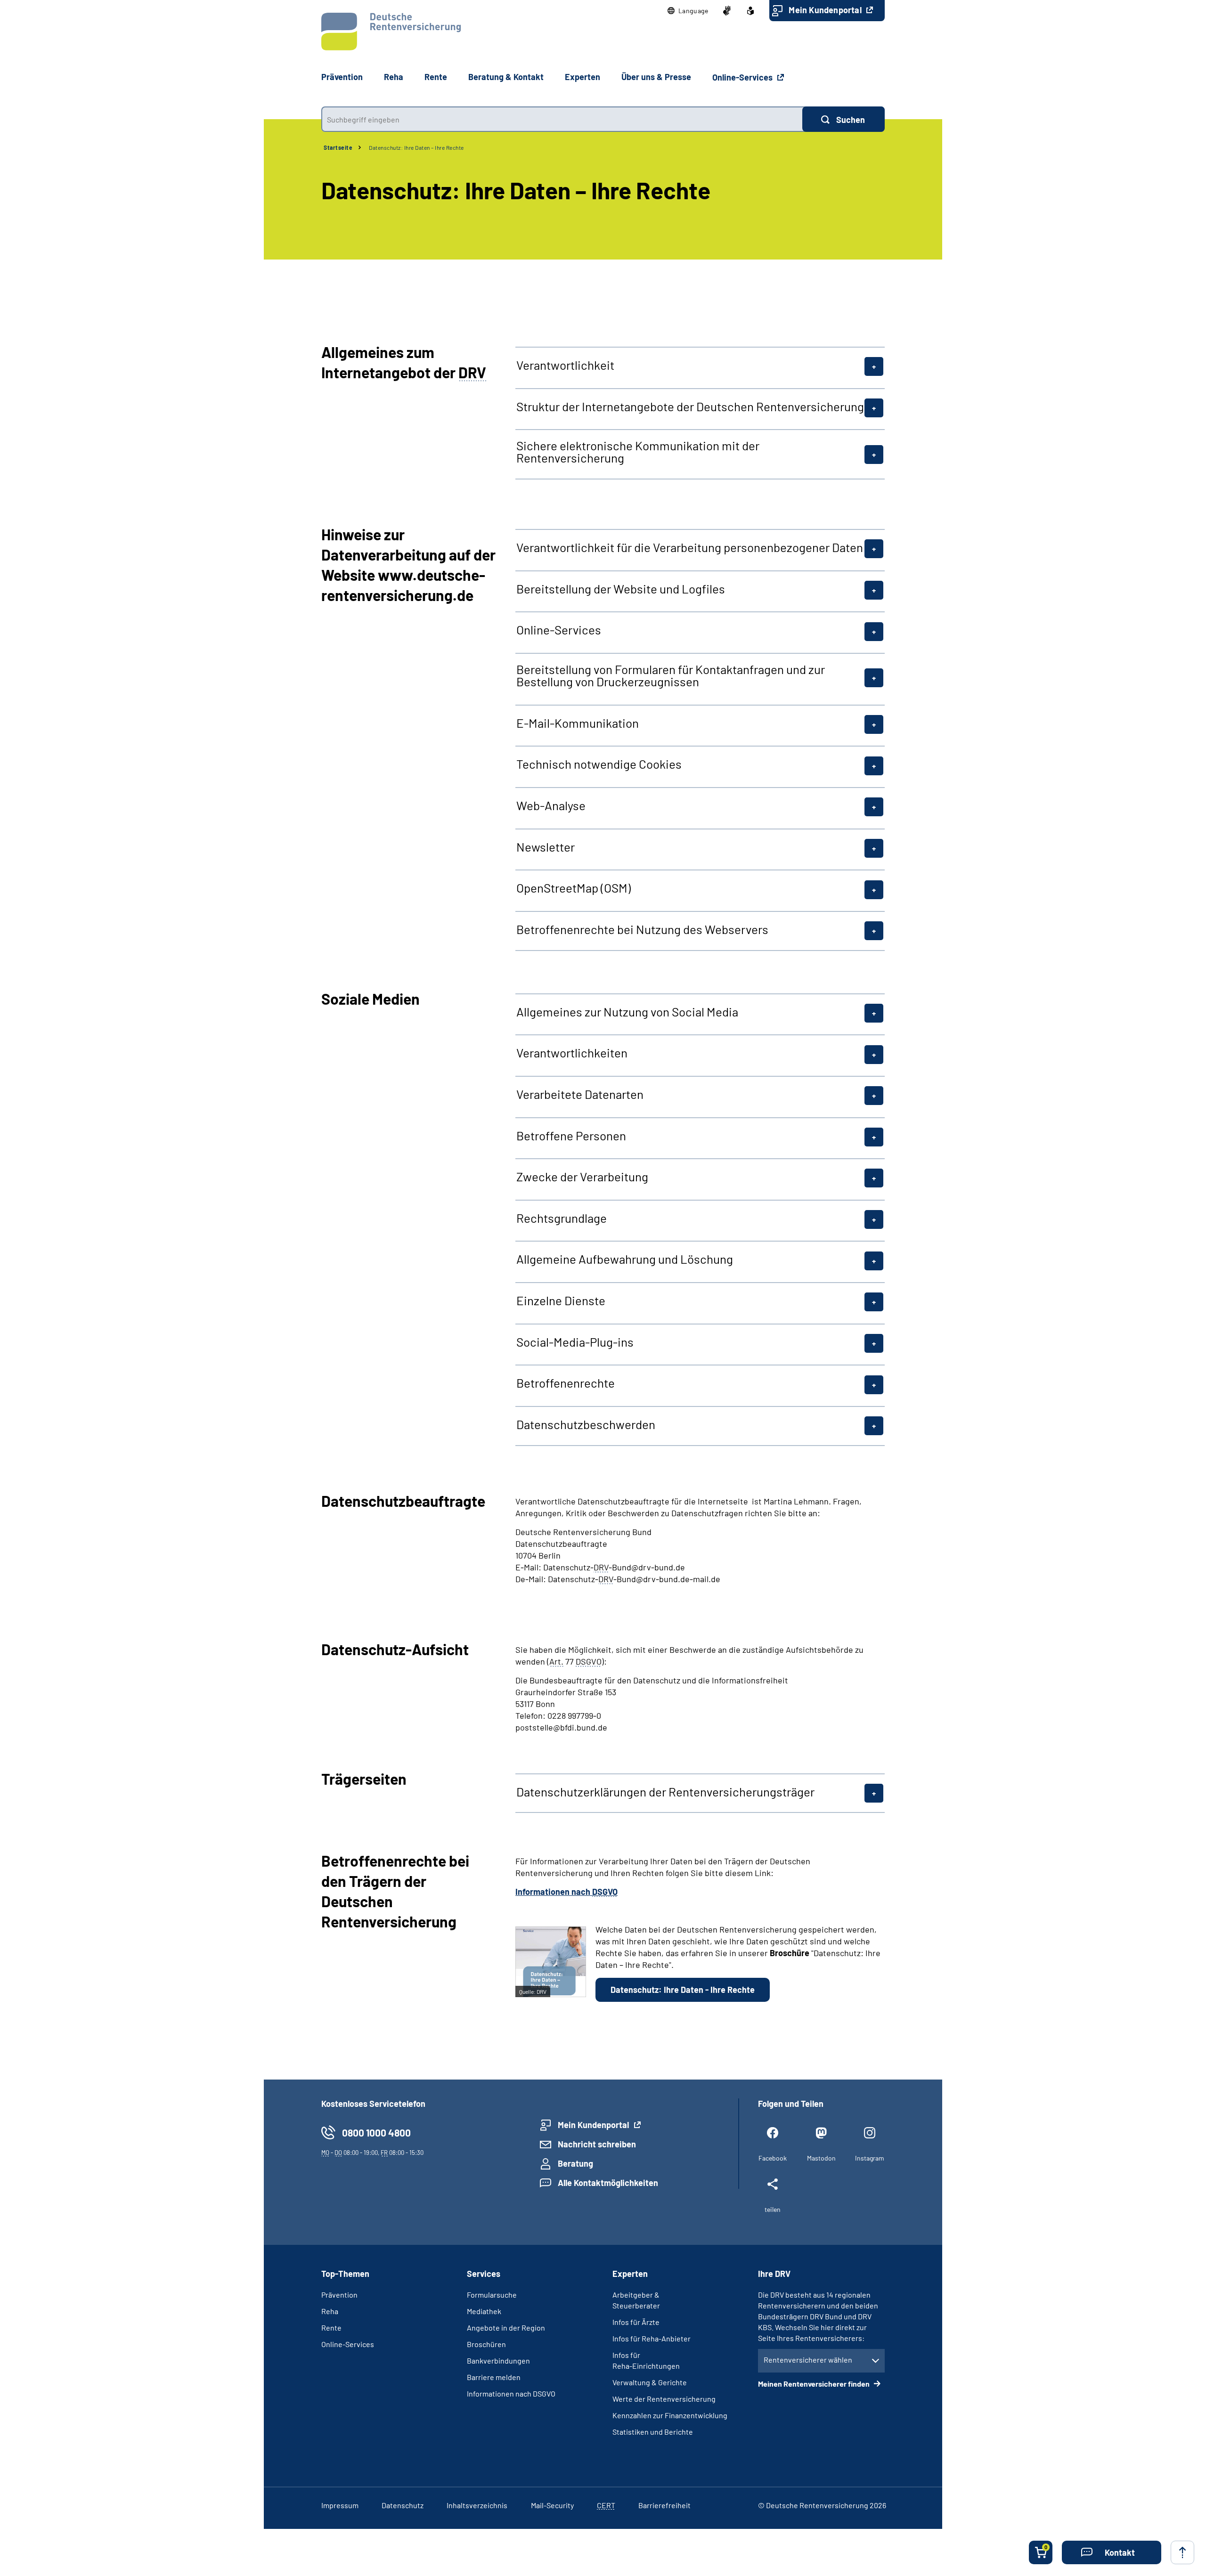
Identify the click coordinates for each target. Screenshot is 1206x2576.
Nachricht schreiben (597, 2144)
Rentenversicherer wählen (808, 2360)
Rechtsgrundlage (562, 1218)
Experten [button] (583, 77)
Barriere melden (494, 2377)
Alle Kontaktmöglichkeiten (608, 2183)
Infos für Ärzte (636, 2322)
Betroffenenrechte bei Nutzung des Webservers (642, 929)
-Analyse (551, 805)
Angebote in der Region (506, 2328)
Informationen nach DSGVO (511, 2393)
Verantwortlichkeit (565, 365)
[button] (688, 11)
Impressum (340, 2505)
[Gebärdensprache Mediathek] (727, 11)
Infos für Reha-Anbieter (652, 2338)
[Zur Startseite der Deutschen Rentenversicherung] (391, 32)
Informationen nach (566, 1892)
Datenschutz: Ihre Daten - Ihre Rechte (683, 1990)
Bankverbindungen (498, 2361)
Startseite (338, 147)
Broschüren (486, 2344)
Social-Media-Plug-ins (575, 1342)
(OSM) (574, 888)
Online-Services (743, 77)
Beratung (575, 2163)
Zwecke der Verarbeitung (582, 1177)
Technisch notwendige (599, 764)
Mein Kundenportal (826, 10)
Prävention (342, 77)
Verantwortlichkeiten (572, 1053)
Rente (331, 2328)
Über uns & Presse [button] (656, 77)
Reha (330, 2311)
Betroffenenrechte (566, 1383)
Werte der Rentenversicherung (664, 2399)
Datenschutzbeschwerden (586, 1424)
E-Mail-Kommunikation (578, 723)
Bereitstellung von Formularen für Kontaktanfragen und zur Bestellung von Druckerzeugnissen (671, 675)
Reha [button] (394, 77)
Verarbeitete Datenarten (580, 1094)
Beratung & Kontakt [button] (506, 77)
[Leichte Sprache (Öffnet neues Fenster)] (750, 11)
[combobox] (562, 119)
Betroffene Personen (571, 1136)
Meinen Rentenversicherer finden (815, 2384)
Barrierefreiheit (664, 2505)
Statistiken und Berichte (653, 2432)
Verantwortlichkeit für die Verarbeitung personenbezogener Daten (690, 547)
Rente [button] (436, 77)
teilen (773, 2209)
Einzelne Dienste (561, 1300)
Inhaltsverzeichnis (477, 2505)
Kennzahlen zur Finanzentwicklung (670, 2415)
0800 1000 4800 (376, 2133)
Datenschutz (403, 2505)
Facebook (773, 2158)
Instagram (870, 2158)
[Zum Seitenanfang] (1182, 2552)
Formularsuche (492, 2295)
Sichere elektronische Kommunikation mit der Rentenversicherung (638, 452)
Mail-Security (552, 2505)
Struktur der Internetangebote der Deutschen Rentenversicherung (690, 406)
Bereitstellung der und (621, 589)
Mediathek (484, 2311)
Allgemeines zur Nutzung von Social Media (627, 1012)
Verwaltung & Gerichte (650, 2382)
